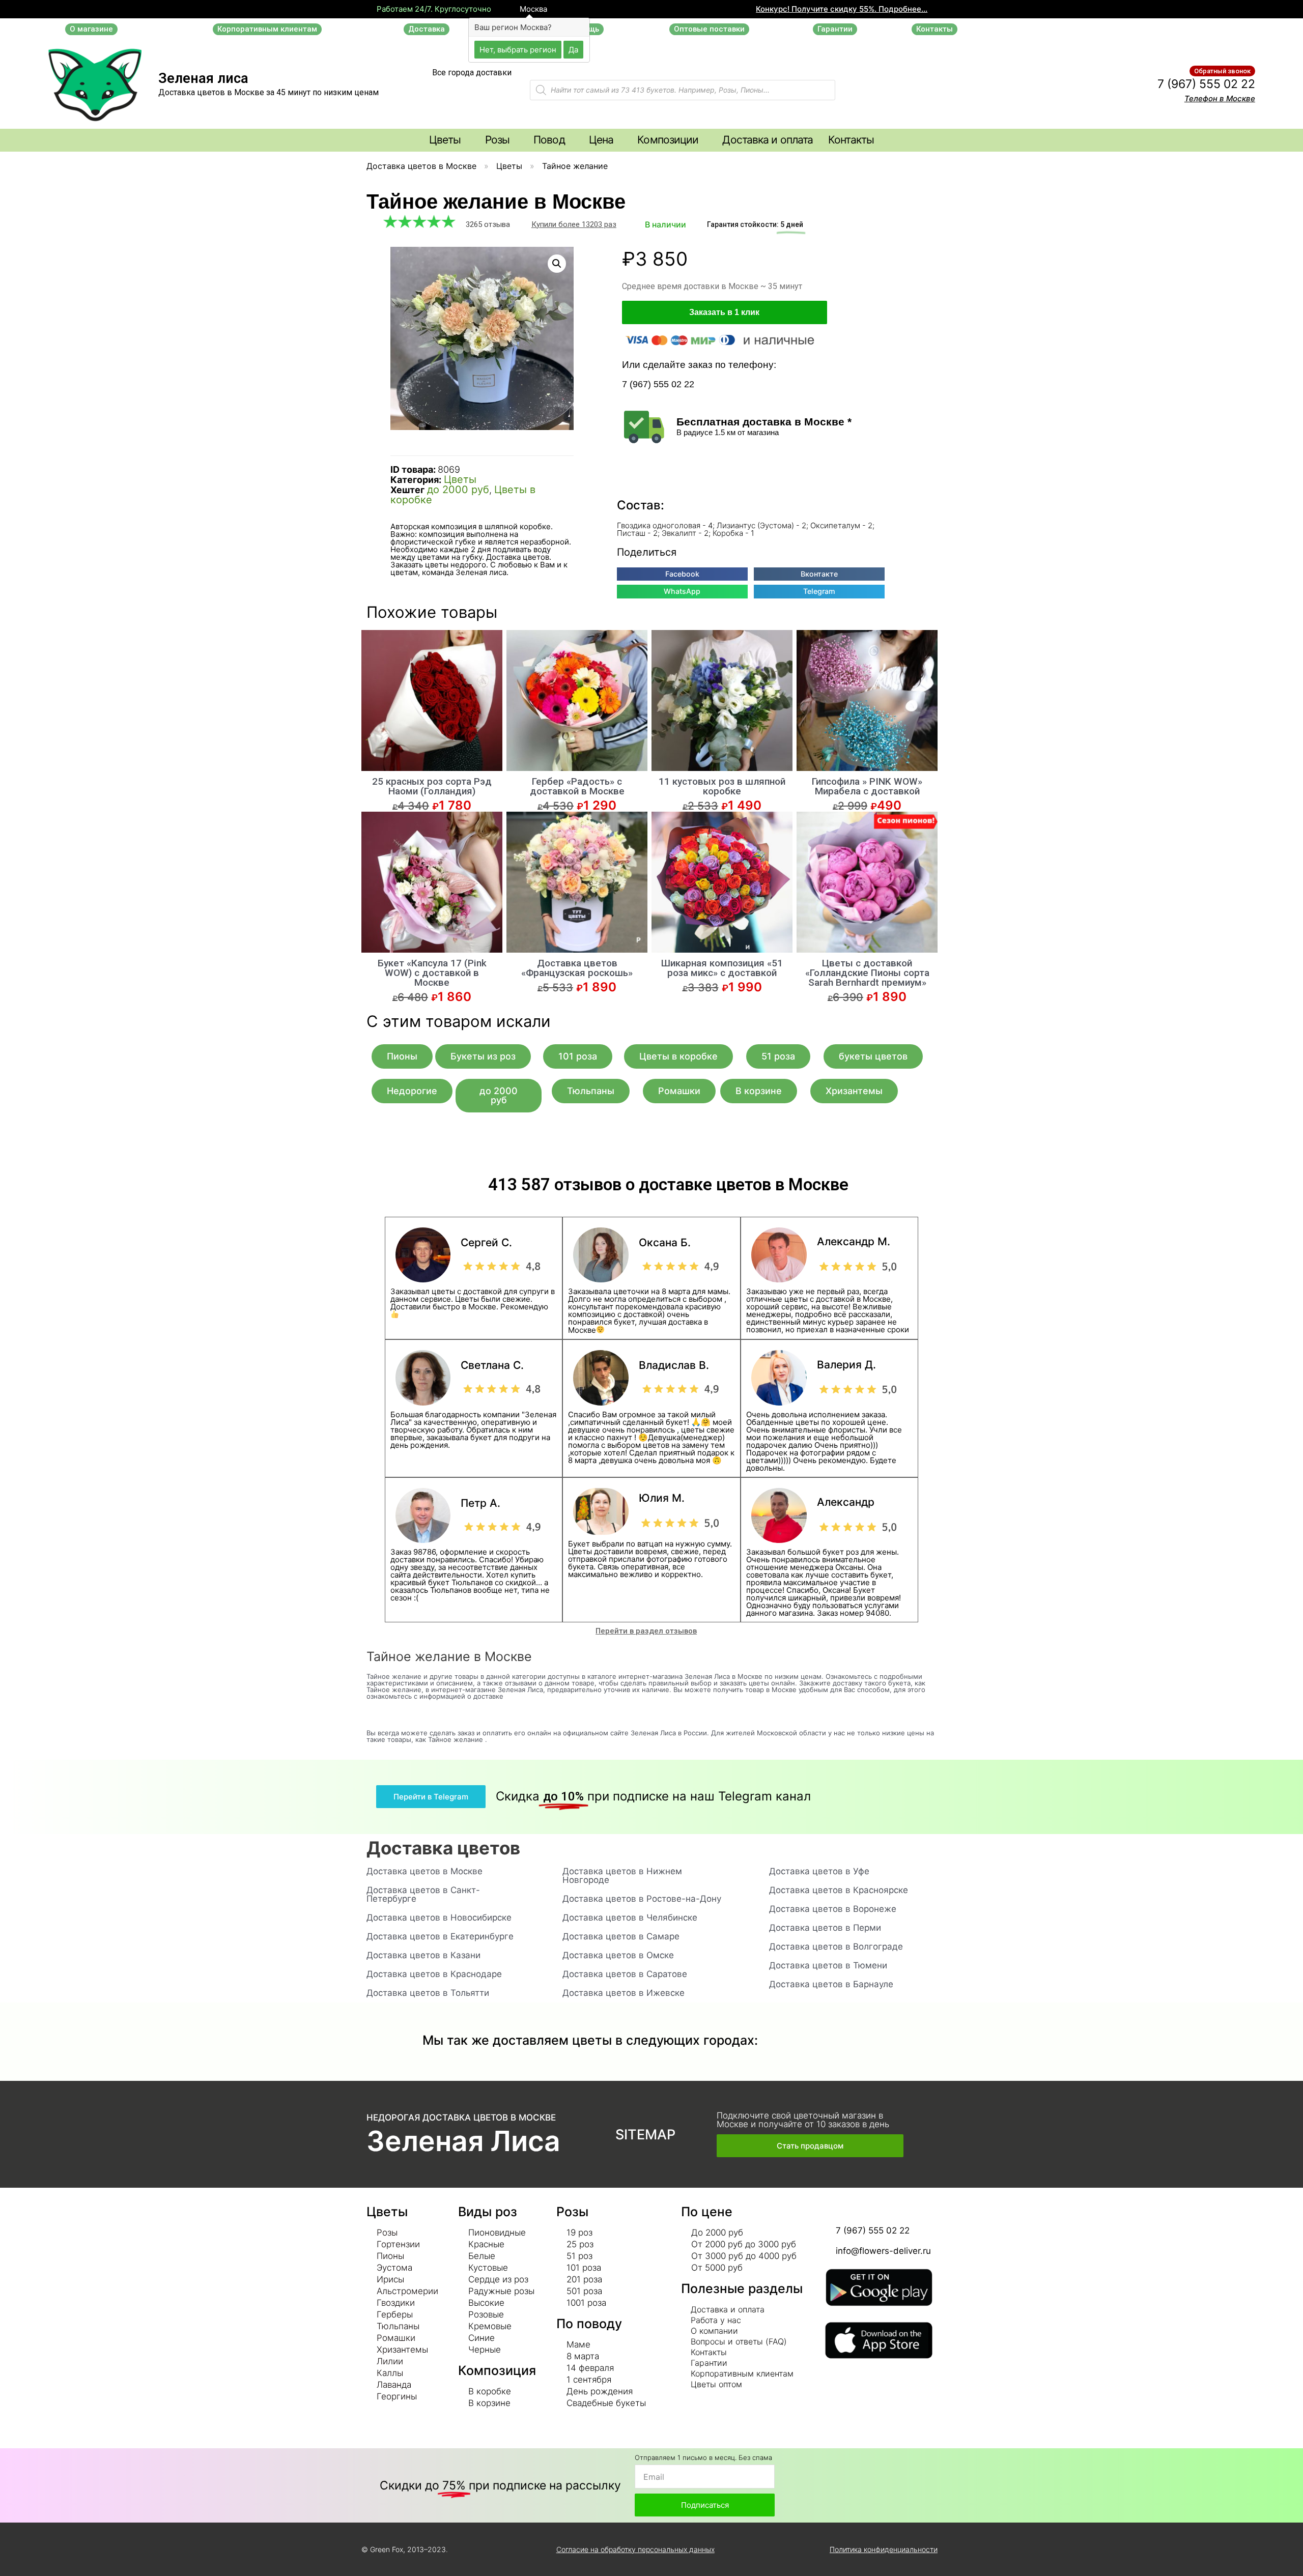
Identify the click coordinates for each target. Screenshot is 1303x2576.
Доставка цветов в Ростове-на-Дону (642, 1899)
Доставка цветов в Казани (423, 1955)
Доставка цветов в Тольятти (428, 1993)
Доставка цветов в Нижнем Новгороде (622, 1876)
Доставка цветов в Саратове (625, 1974)
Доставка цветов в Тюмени (828, 1965)
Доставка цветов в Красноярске (839, 1890)
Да (573, 49)
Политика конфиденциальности (884, 2549)
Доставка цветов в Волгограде (836, 1947)
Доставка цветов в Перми (825, 1928)
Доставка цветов (443, 1848)
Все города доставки (472, 73)
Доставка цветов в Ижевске (624, 1993)
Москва (532, 9)
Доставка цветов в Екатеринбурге (440, 1936)
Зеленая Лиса (463, 2141)
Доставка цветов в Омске (618, 1955)
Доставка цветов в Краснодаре (434, 1974)
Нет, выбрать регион (518, 49)
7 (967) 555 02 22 (1206, 84)
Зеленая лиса (203, 78)
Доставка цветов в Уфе (819, 1871)
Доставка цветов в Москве (421, 166)
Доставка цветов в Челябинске (630, 1917)
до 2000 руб (458, 490)
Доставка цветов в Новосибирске (439, 1917)
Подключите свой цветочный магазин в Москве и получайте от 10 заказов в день (803, 2120)
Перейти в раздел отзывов (646, 1631)
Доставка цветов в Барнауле (831, 1984)
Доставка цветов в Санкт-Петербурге (423, 1894)
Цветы (509, 166)
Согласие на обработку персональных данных (635, 2549)
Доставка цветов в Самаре (621, 1936)
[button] (91, 29)
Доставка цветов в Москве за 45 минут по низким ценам (268, 92)
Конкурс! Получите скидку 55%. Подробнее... (842, 9)
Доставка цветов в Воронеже (833, 1909)
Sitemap (645, 2135)
